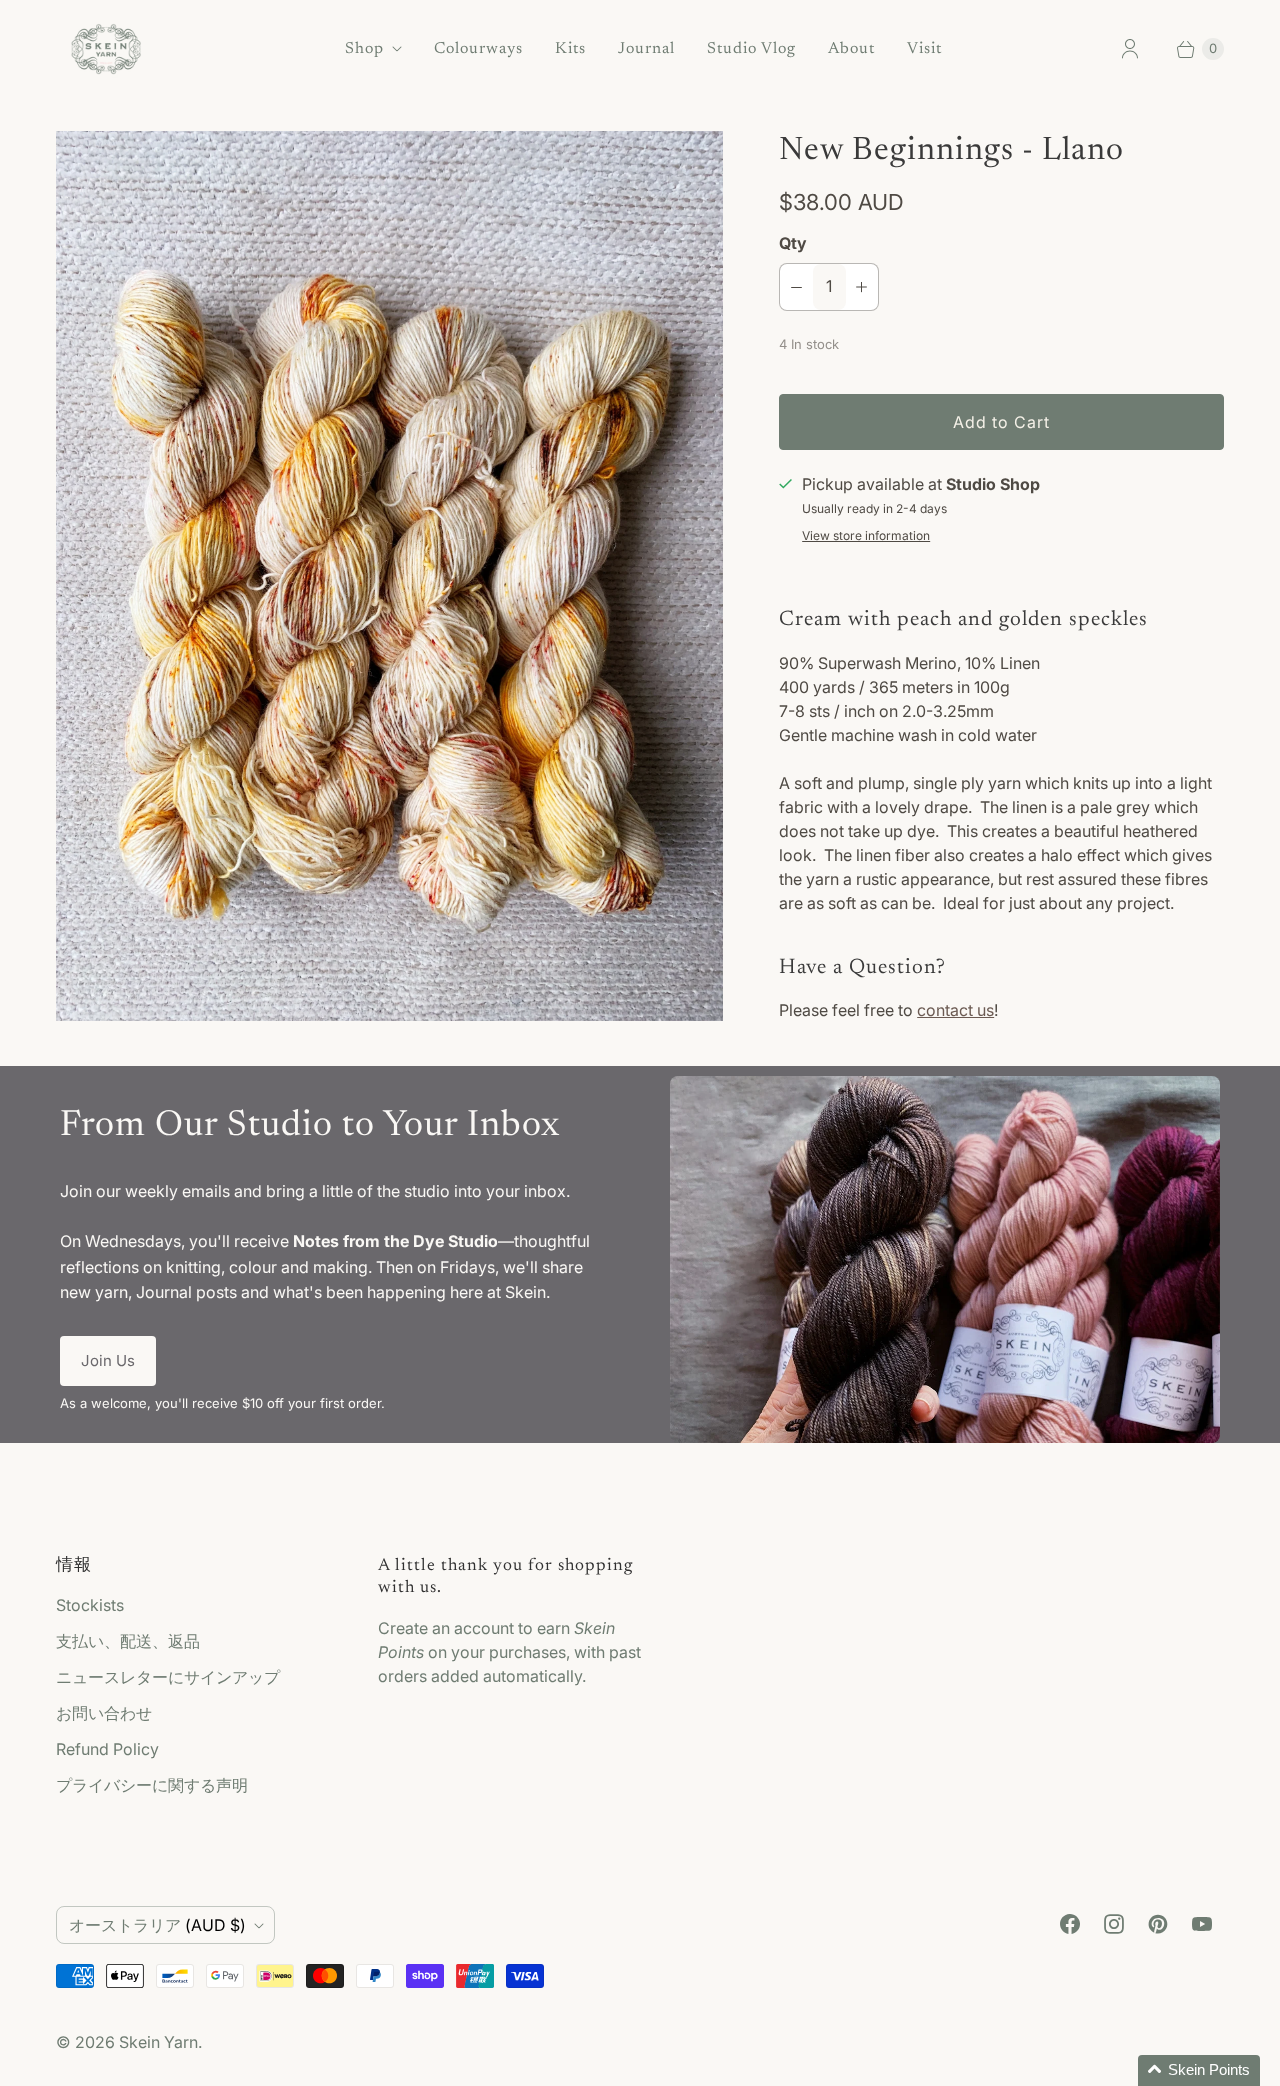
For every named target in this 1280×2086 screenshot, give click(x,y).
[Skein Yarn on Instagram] (1114, 1924)
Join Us (108, 1360)
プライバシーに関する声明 (152, 1785)
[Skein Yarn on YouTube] (1202, 1924)
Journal (646, 49)
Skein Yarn (158, 2042)
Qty (793, 243)
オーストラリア (157, 1925)
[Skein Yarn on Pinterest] (1158, 1924)
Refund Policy (107, 1749)
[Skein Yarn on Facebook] (1070, 1924)
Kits (570, 49)
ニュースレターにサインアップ (168, 1677)
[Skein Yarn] (106, 49)
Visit (924, 49)
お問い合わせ (104, 1713)
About (851, 49)
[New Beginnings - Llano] (389, 576)
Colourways (478, 49)
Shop (364, 49)
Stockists (90, 1605)
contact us (955, 1010)
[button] (1199, 2070)
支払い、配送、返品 (128, 1641)
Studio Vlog (751, 49)
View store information (866, 536)
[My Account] (1130, 49)
